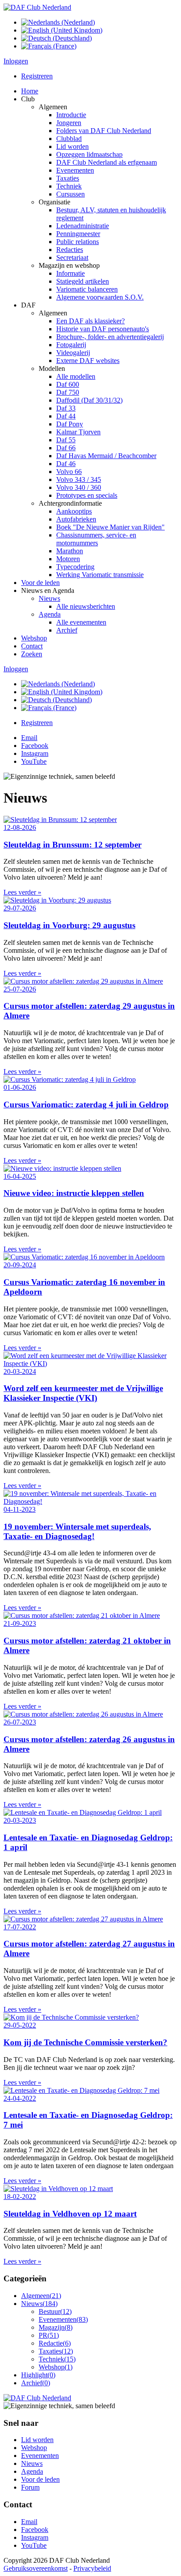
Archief (36, 2383)
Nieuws (39, 2304)
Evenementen (63, 2319)
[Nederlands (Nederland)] (58, 22)
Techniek (57, 2359)
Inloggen (16, 61)
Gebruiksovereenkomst (36, 2568)
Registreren (37, 76)
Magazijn (56, 2327)
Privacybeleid (92, 2568)
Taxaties (56, 2351)
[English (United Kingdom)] (62, 30)
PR (49, 2335)
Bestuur (55, 2311)
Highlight (38, 2375)
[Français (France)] (49, 46)
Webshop (56, 2367)
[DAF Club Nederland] (37, 7)
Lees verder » (22, 892)
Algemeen (41, 2296)
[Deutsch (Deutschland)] (56, 38)
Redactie (55, 2343)
